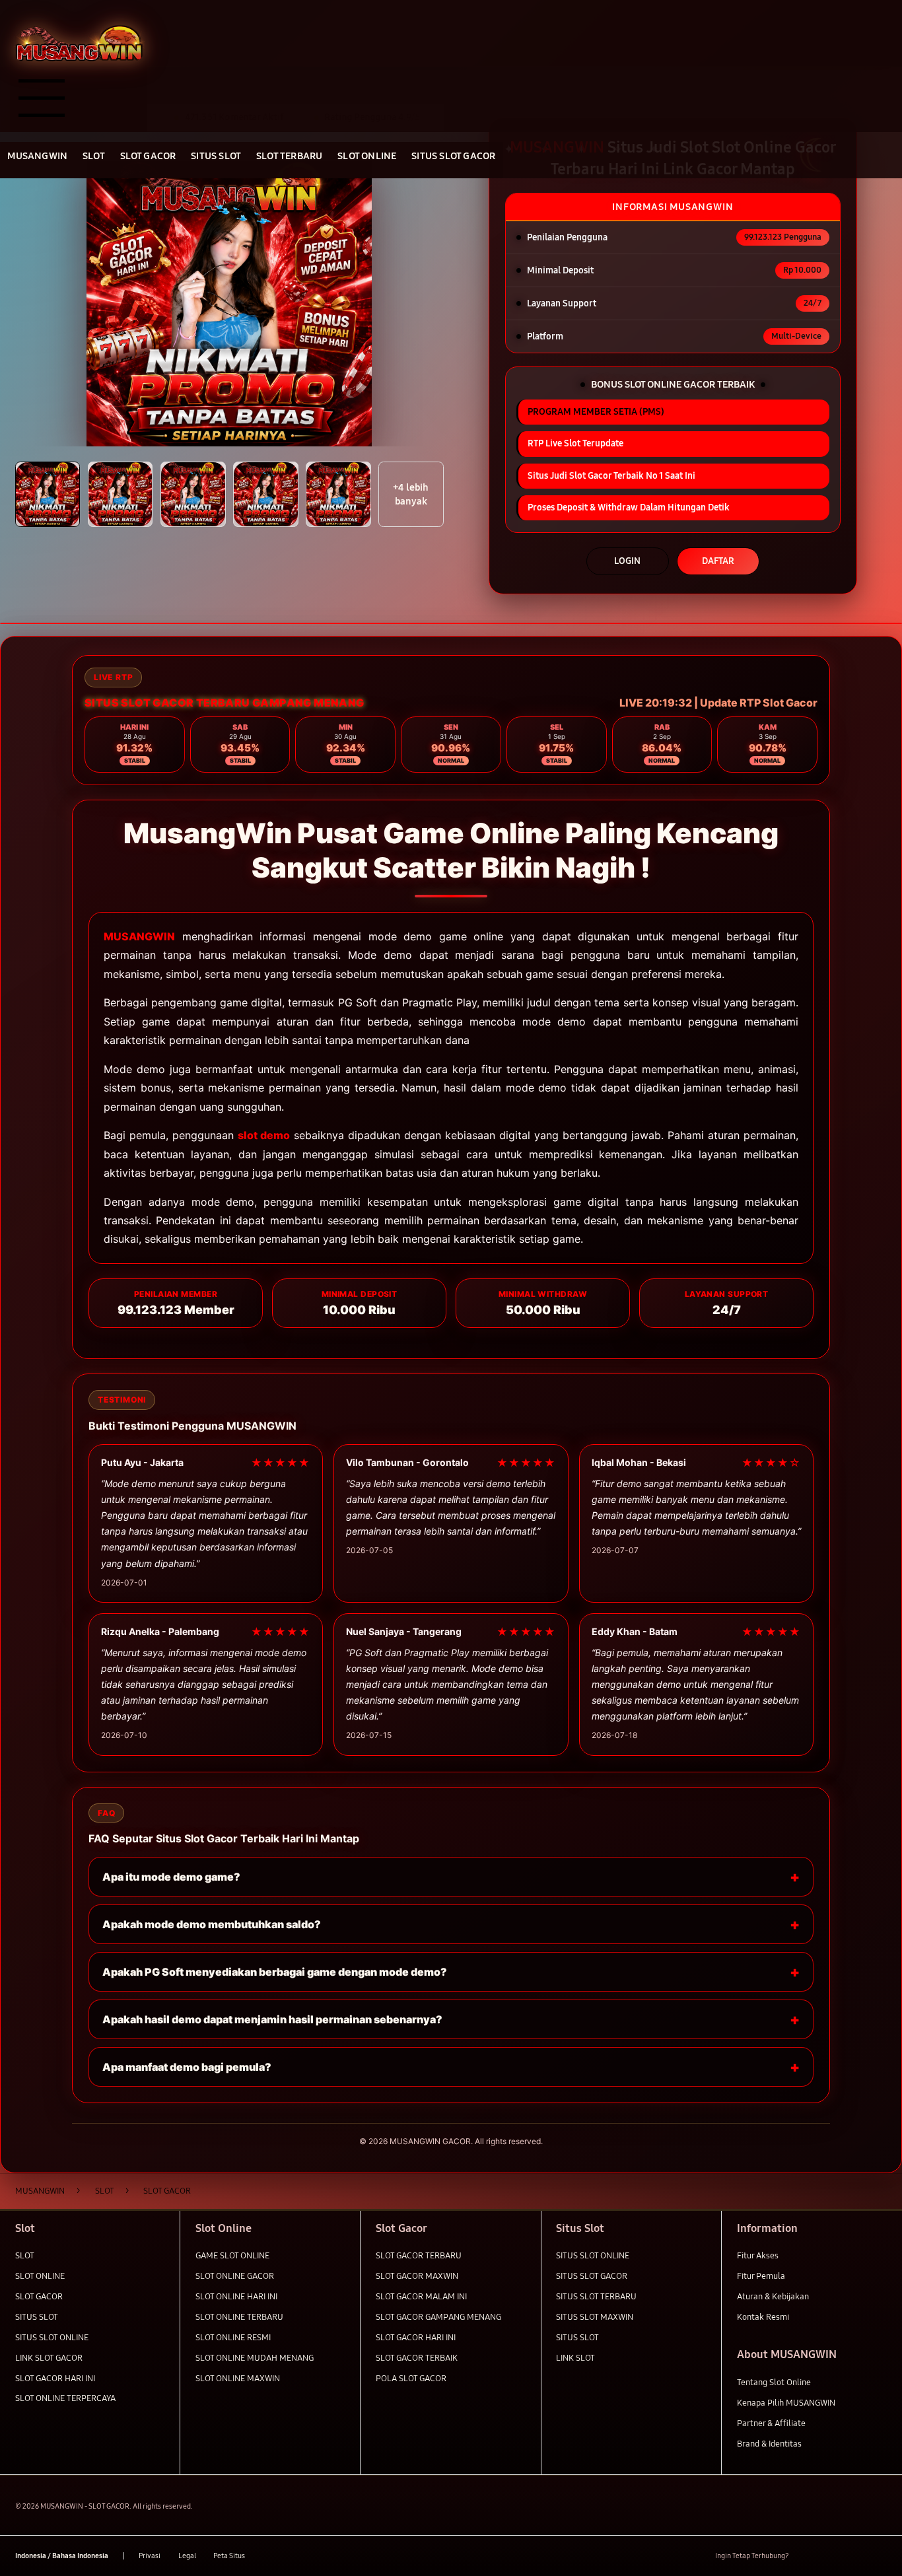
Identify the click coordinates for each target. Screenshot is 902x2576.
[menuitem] (38, 157)
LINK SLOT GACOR (49, 2358)
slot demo (264, 1135)
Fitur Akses (758, 2256)
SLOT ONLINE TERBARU (239, 2317)
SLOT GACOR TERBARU (419, 2256)
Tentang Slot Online (774, 2383)
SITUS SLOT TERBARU (596, 2297)
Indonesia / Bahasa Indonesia (62, 2556)
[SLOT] (79, 43)
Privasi (150, 2556)
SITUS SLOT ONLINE (52, 2338)
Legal (187, 2556)
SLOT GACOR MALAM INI (421, 2297)
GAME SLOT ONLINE (232, 2256)
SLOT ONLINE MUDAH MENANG (255, 2358)
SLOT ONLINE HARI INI (236, 2297)
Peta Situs (229, 2556)
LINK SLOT (575, 2358)
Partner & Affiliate (771, 2423)
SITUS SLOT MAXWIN (595, 2317)
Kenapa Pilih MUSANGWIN (786, 2403)
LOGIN (627, 561)
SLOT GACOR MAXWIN (417, 2276)
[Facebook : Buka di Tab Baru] (807, 2556)
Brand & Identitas (769, 2444)
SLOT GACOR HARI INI (55, 2379)
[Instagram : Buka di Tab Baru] (855, 2556)
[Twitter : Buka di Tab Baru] (831, 2556)
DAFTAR (718, 561)
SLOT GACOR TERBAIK (417, 2358)
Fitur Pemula (761, 2276)
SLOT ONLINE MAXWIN (238, 2379)
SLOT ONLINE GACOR (235, 2276)
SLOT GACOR (39, 2297)
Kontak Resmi (763, 2317)
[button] (48, 494)
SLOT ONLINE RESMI (233, 2338)
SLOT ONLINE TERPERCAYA (65, 2398)
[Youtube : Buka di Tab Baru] (879, 2556)
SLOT (25, 2256)
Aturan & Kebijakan (773, 2297)
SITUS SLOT (37, 2317)
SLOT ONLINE (40, 2276)
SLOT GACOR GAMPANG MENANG (438, 2317)
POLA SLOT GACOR (411, 2379)
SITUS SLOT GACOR (592, 2276)
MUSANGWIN (139, 936)
